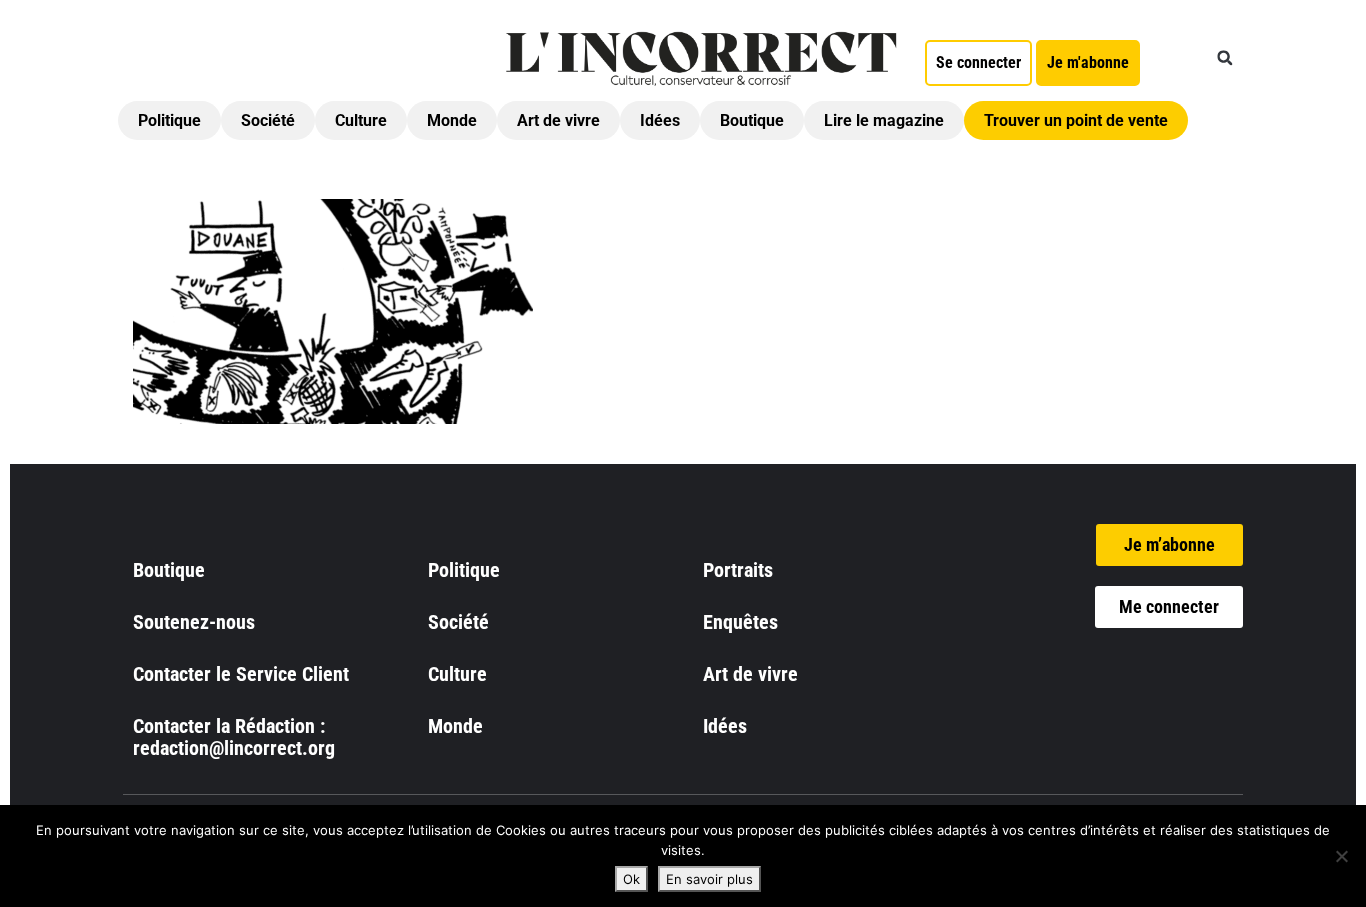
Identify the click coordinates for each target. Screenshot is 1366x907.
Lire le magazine (884, 120)
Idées (660, 120)
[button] (1225, 58)
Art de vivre (558, 120)
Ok (631, 879)
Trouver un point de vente (1076, 120)
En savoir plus (709, 879)
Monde (452, 120)
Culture (361, 120)
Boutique (752, 120)
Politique (169, 120)
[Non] (1341, 856)
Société (268, 120)
